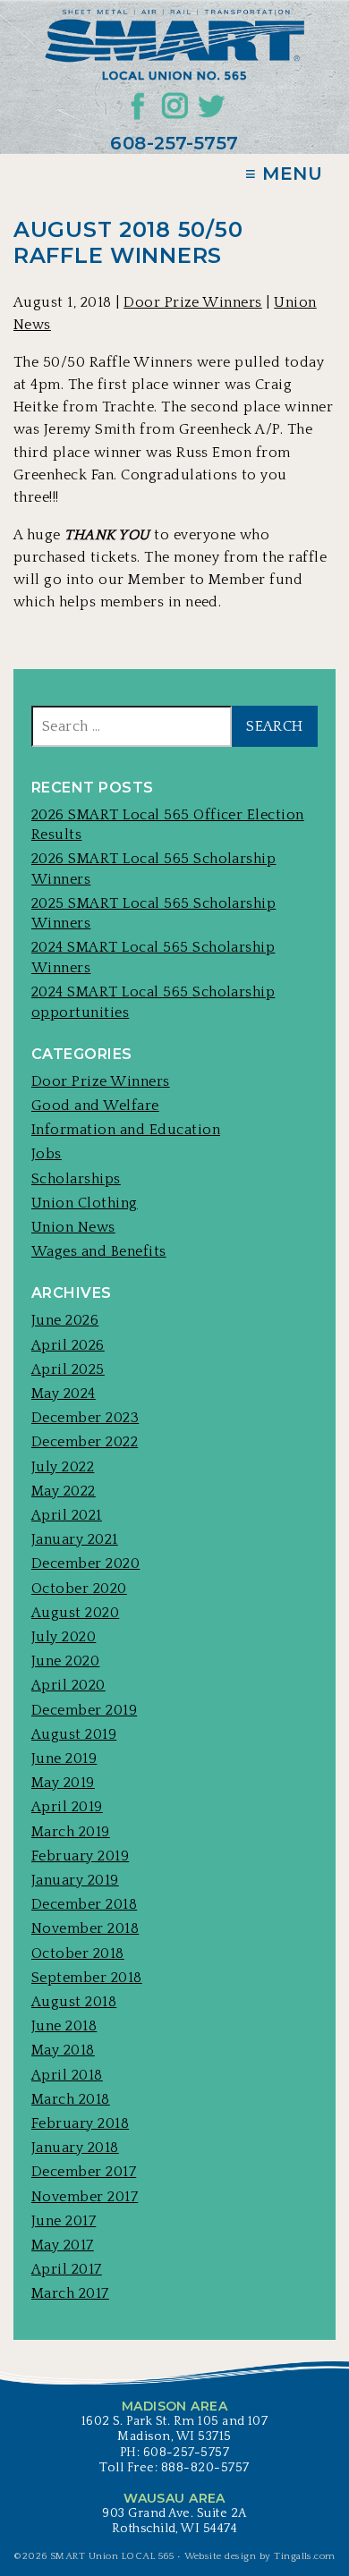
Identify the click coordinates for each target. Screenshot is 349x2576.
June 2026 (65, 1320)
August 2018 (74, 2002)
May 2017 (63, 2245)
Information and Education (126, 1130)
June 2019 (64, 1758)
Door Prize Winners (193, 302)
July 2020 (64, 1637)
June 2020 (65, 1661)
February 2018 (80, 2123)
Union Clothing (85, 1203)
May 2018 (63, 2050)
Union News (73, 1227)
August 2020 (75, 1613)
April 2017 (67, 2269)
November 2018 (85, 1928)
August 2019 (74, 1734)
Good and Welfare (95, 1106)
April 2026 (68, 1345)
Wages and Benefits (99, 1251)
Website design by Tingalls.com (260, 2556)
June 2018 (64, 2026)
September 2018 (87, 1978)
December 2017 (84, 2172)
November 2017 (85, 2197)
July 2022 (63, 1467)
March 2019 (71, 1832)
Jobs (47, 1154)
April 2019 (67, 1807)
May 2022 (64, 1491)
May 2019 (63, 1783)
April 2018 (67, 2075)
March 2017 (70, 2293)
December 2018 (84, 1904)
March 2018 (71, 2099)
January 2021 (75, 1539)
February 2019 (80, 1856)
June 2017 (64, 2221)
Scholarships (76, 1179)
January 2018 (75, 2148)
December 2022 (85, 1442)
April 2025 (68, 1369)
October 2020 (79, 1589)
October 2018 (78, 1953)
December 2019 (84, 1710)
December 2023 (85, 1418)
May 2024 (64, 1394)
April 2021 (67, 1515)
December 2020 (85, 1563)
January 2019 (75, 1880)
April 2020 (68, 1685)
